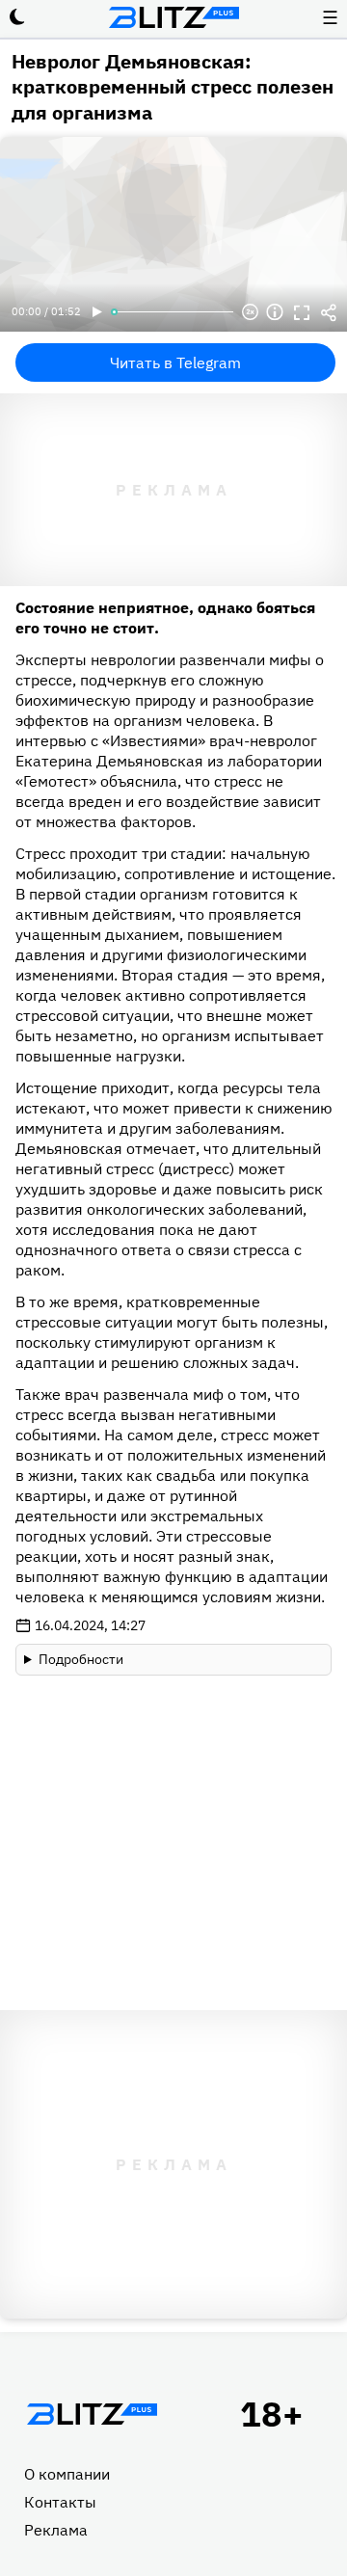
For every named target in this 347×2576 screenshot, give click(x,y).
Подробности (81, 1659)
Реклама (56, 2530)
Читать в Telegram (175, 362)
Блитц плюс (173, 17)
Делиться (329, 312)
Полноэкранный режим (302, 312)
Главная (92, 2414)
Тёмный (17, 17)
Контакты (60, 2502)
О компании (67, 2474)
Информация (275, 312)
